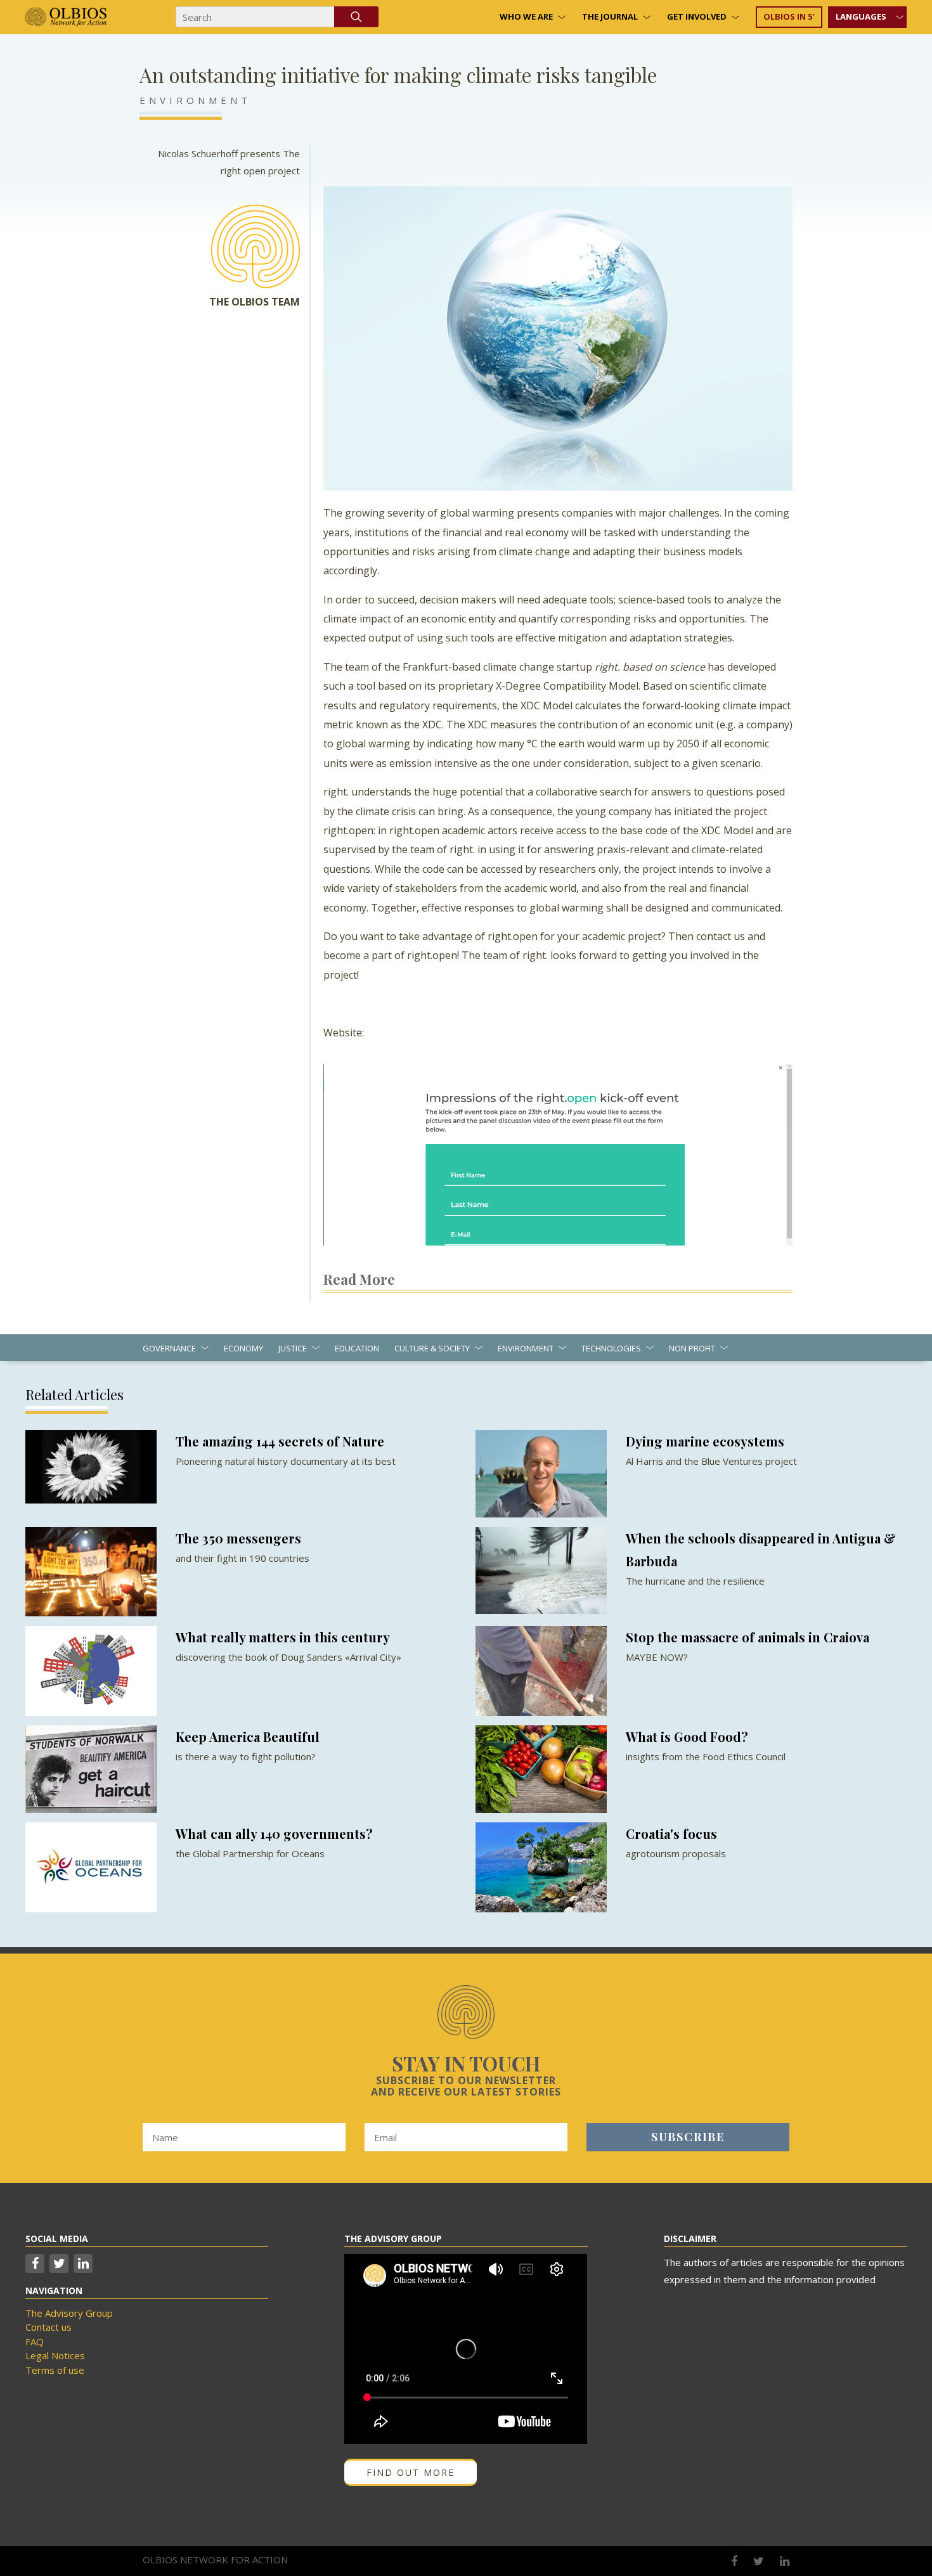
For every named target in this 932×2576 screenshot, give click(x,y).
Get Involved (697, 16)
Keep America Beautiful (248, 1736)
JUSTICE (293, 1348)
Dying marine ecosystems (705, 1441)
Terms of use (55, 2370)
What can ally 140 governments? (274, 1833)
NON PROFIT (692, 1348)
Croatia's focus (671, 1833)
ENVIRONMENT (195, 100)
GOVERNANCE (169, 1348)
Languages (861, 16)
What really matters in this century (283, 1637)
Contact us (49, 2327)
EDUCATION (357, 1348)
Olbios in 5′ (789, 16)
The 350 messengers (238, 1538)
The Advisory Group (69, 2313)
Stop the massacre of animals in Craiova (748, 1637)
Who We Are (526, 16)
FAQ (35, 2341)
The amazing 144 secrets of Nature (280, 1441)
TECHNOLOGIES (611, 1348)
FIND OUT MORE (411, 2472)
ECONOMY (243, 1348)
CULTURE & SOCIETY (432, 1348)
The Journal (610, 16)
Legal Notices (55, 2355)
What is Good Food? (687, 1736)
